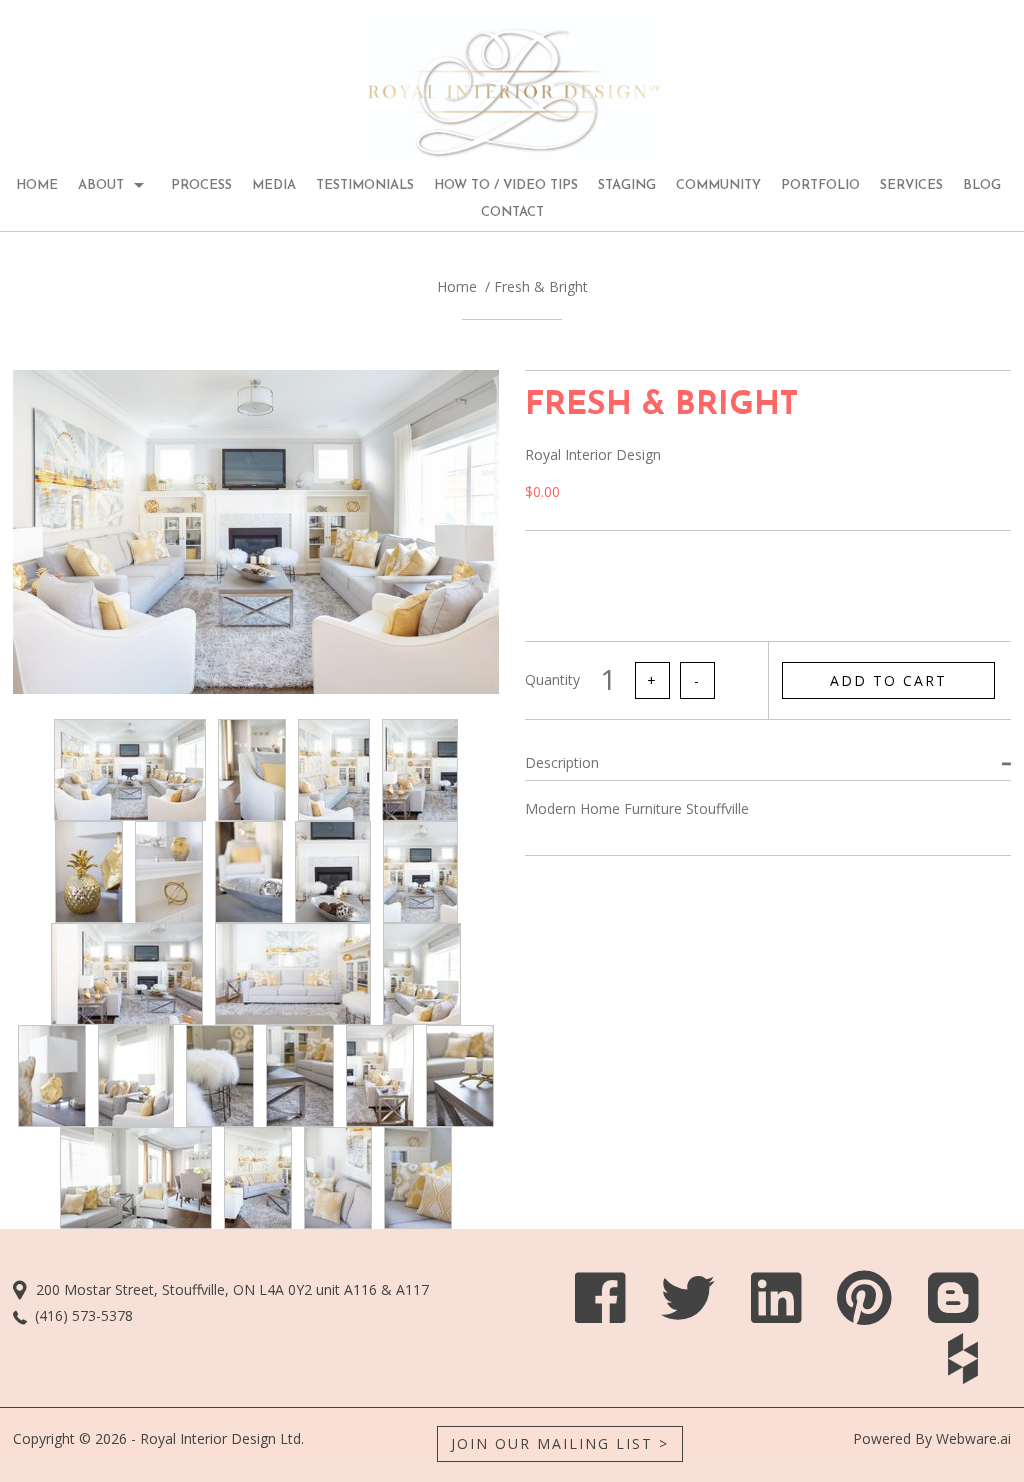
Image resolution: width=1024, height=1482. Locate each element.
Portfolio (820, 185)
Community (718, 185)
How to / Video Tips (506, 185)
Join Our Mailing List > (560, 1443)
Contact (512, 212)
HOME (37, 185)
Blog (982, 185)
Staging (627, 185)
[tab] (768, 762)
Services (911, 185)
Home (457, 286)
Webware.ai (973, 1438)
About (101, 185)
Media (274, 185)
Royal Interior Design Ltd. (222, 1438)
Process (201, 185)
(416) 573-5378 (84, 1315)
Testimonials (365, 185)
